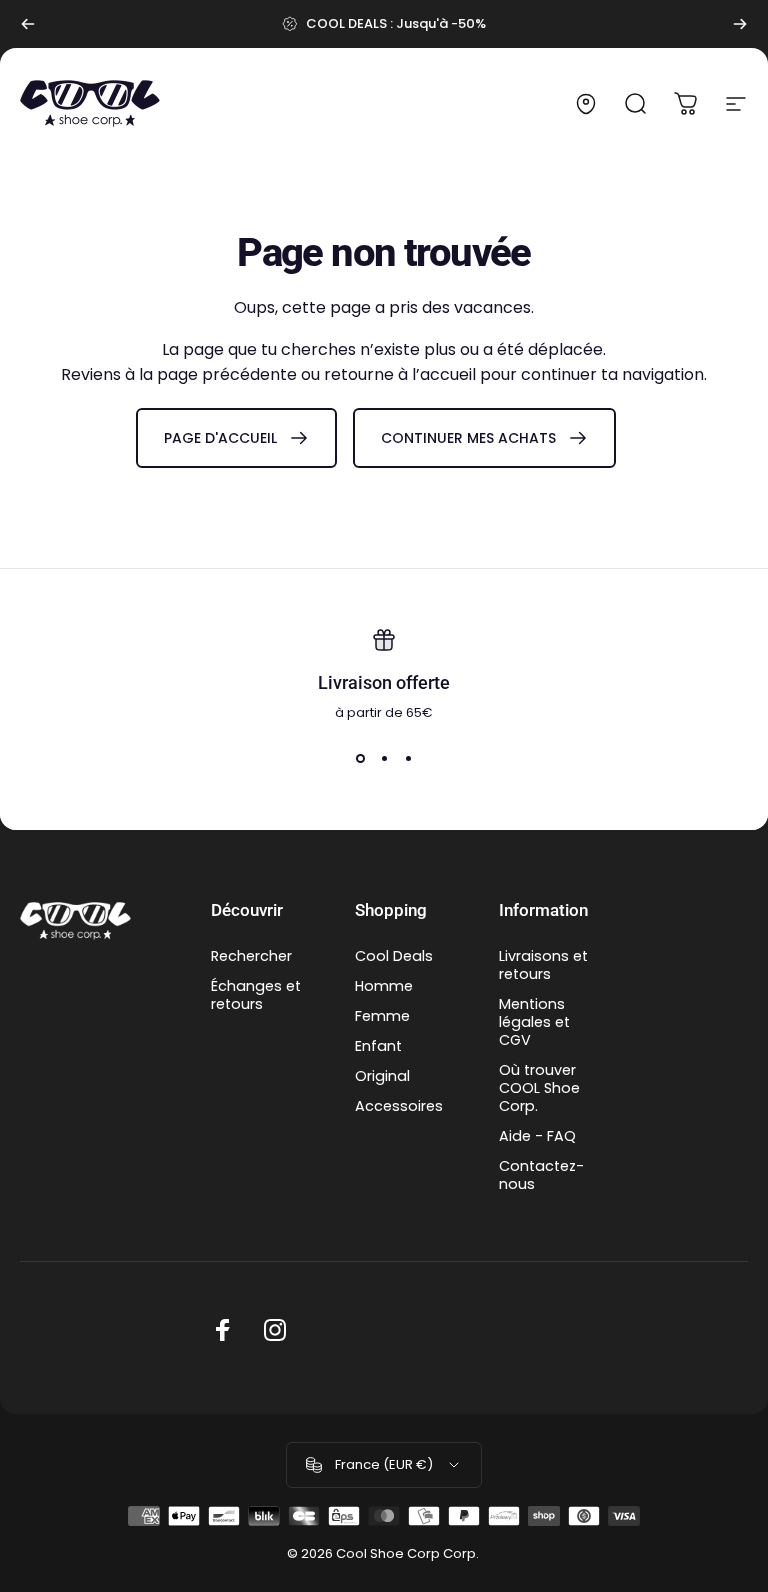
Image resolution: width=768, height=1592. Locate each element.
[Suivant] (740, 24)
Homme (384, 986)
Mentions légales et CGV (534, 1022)
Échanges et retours (256, 995)
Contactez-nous (541, 1175)
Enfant (378, 1046)
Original (382, 1076)
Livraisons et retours (543, 965)
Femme (382, 1016)
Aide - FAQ (537, 1136)
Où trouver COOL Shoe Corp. (539, 1088)
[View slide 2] (384, 758)
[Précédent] (28, 24)
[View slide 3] (408, 758)
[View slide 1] (360, 758)
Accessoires (399, 1106)
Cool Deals (394, 956)
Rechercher (251, 956)
